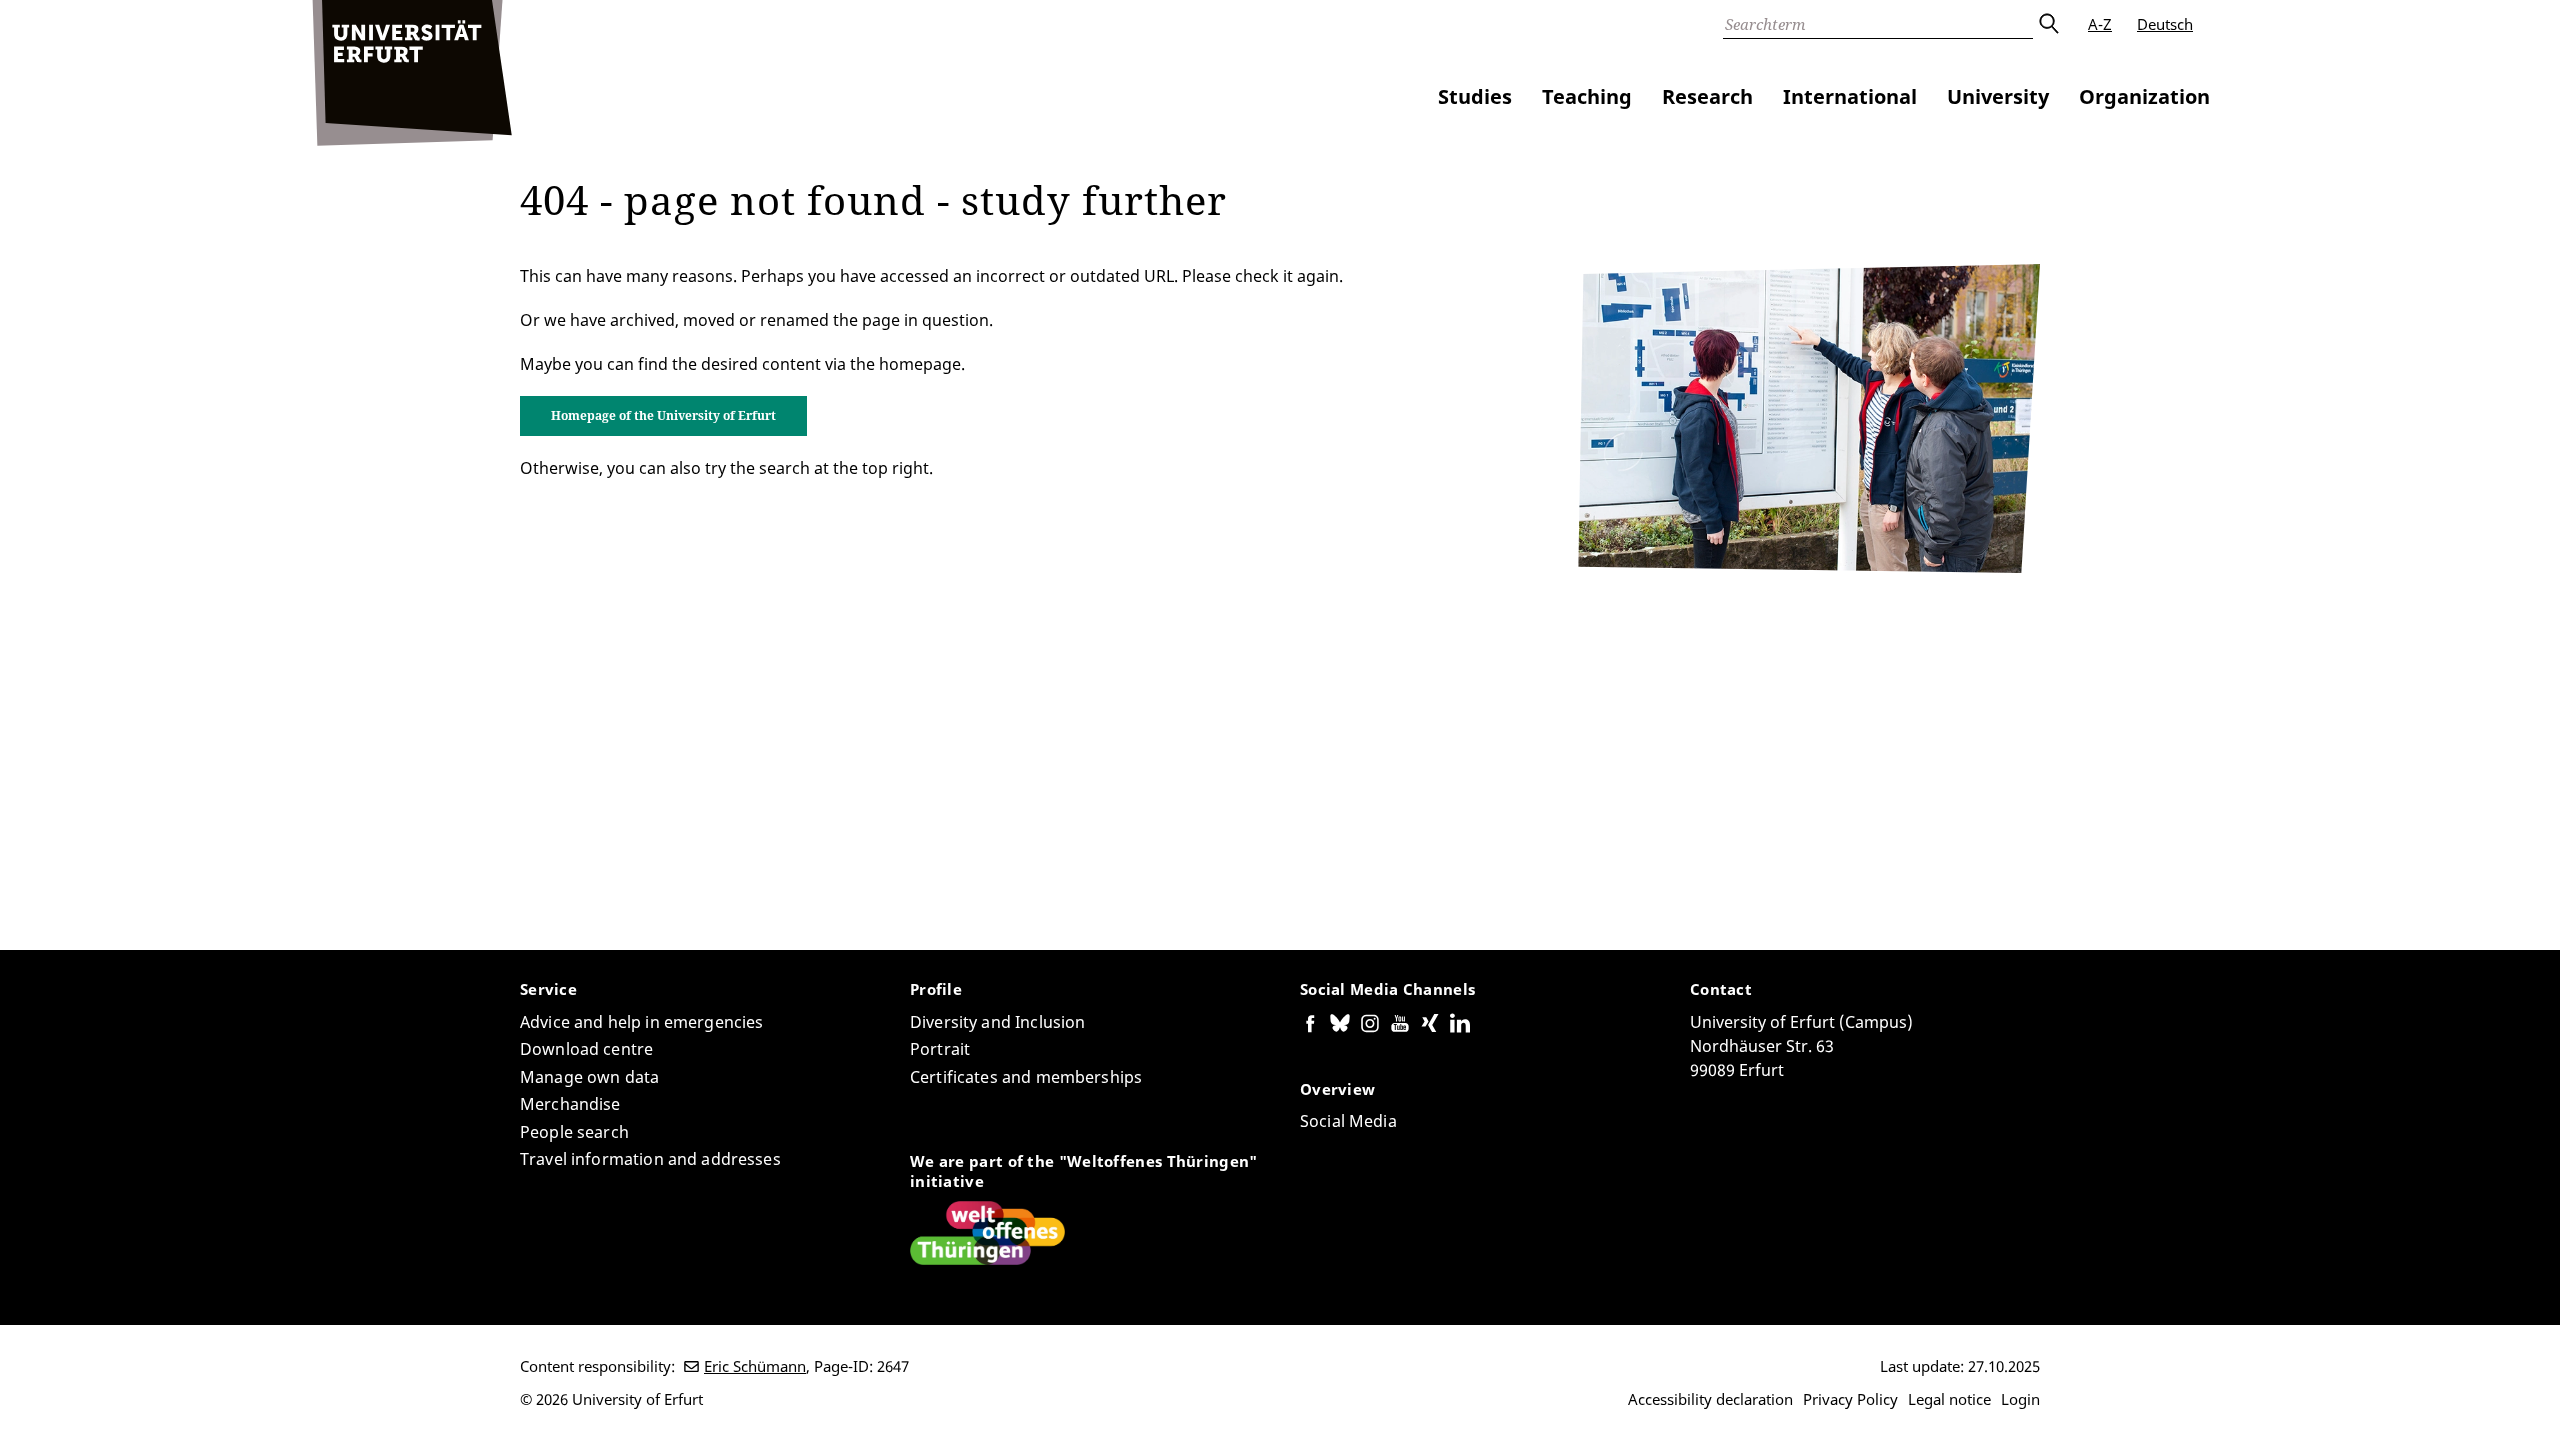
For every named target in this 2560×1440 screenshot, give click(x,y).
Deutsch (2165, 24)
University (1998, 96)
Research (1707, 96)
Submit (2048, 24)
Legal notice (1949, 1399)
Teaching (1587, 96)
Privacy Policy (1850, 1399)
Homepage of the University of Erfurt (663, 415)
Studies (1475, 96)
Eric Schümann (755, 1366)
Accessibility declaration (1710, 1399)
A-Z (2100, 24)
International (1850, 96)
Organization (2144, 96)
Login (2020, 1399)
